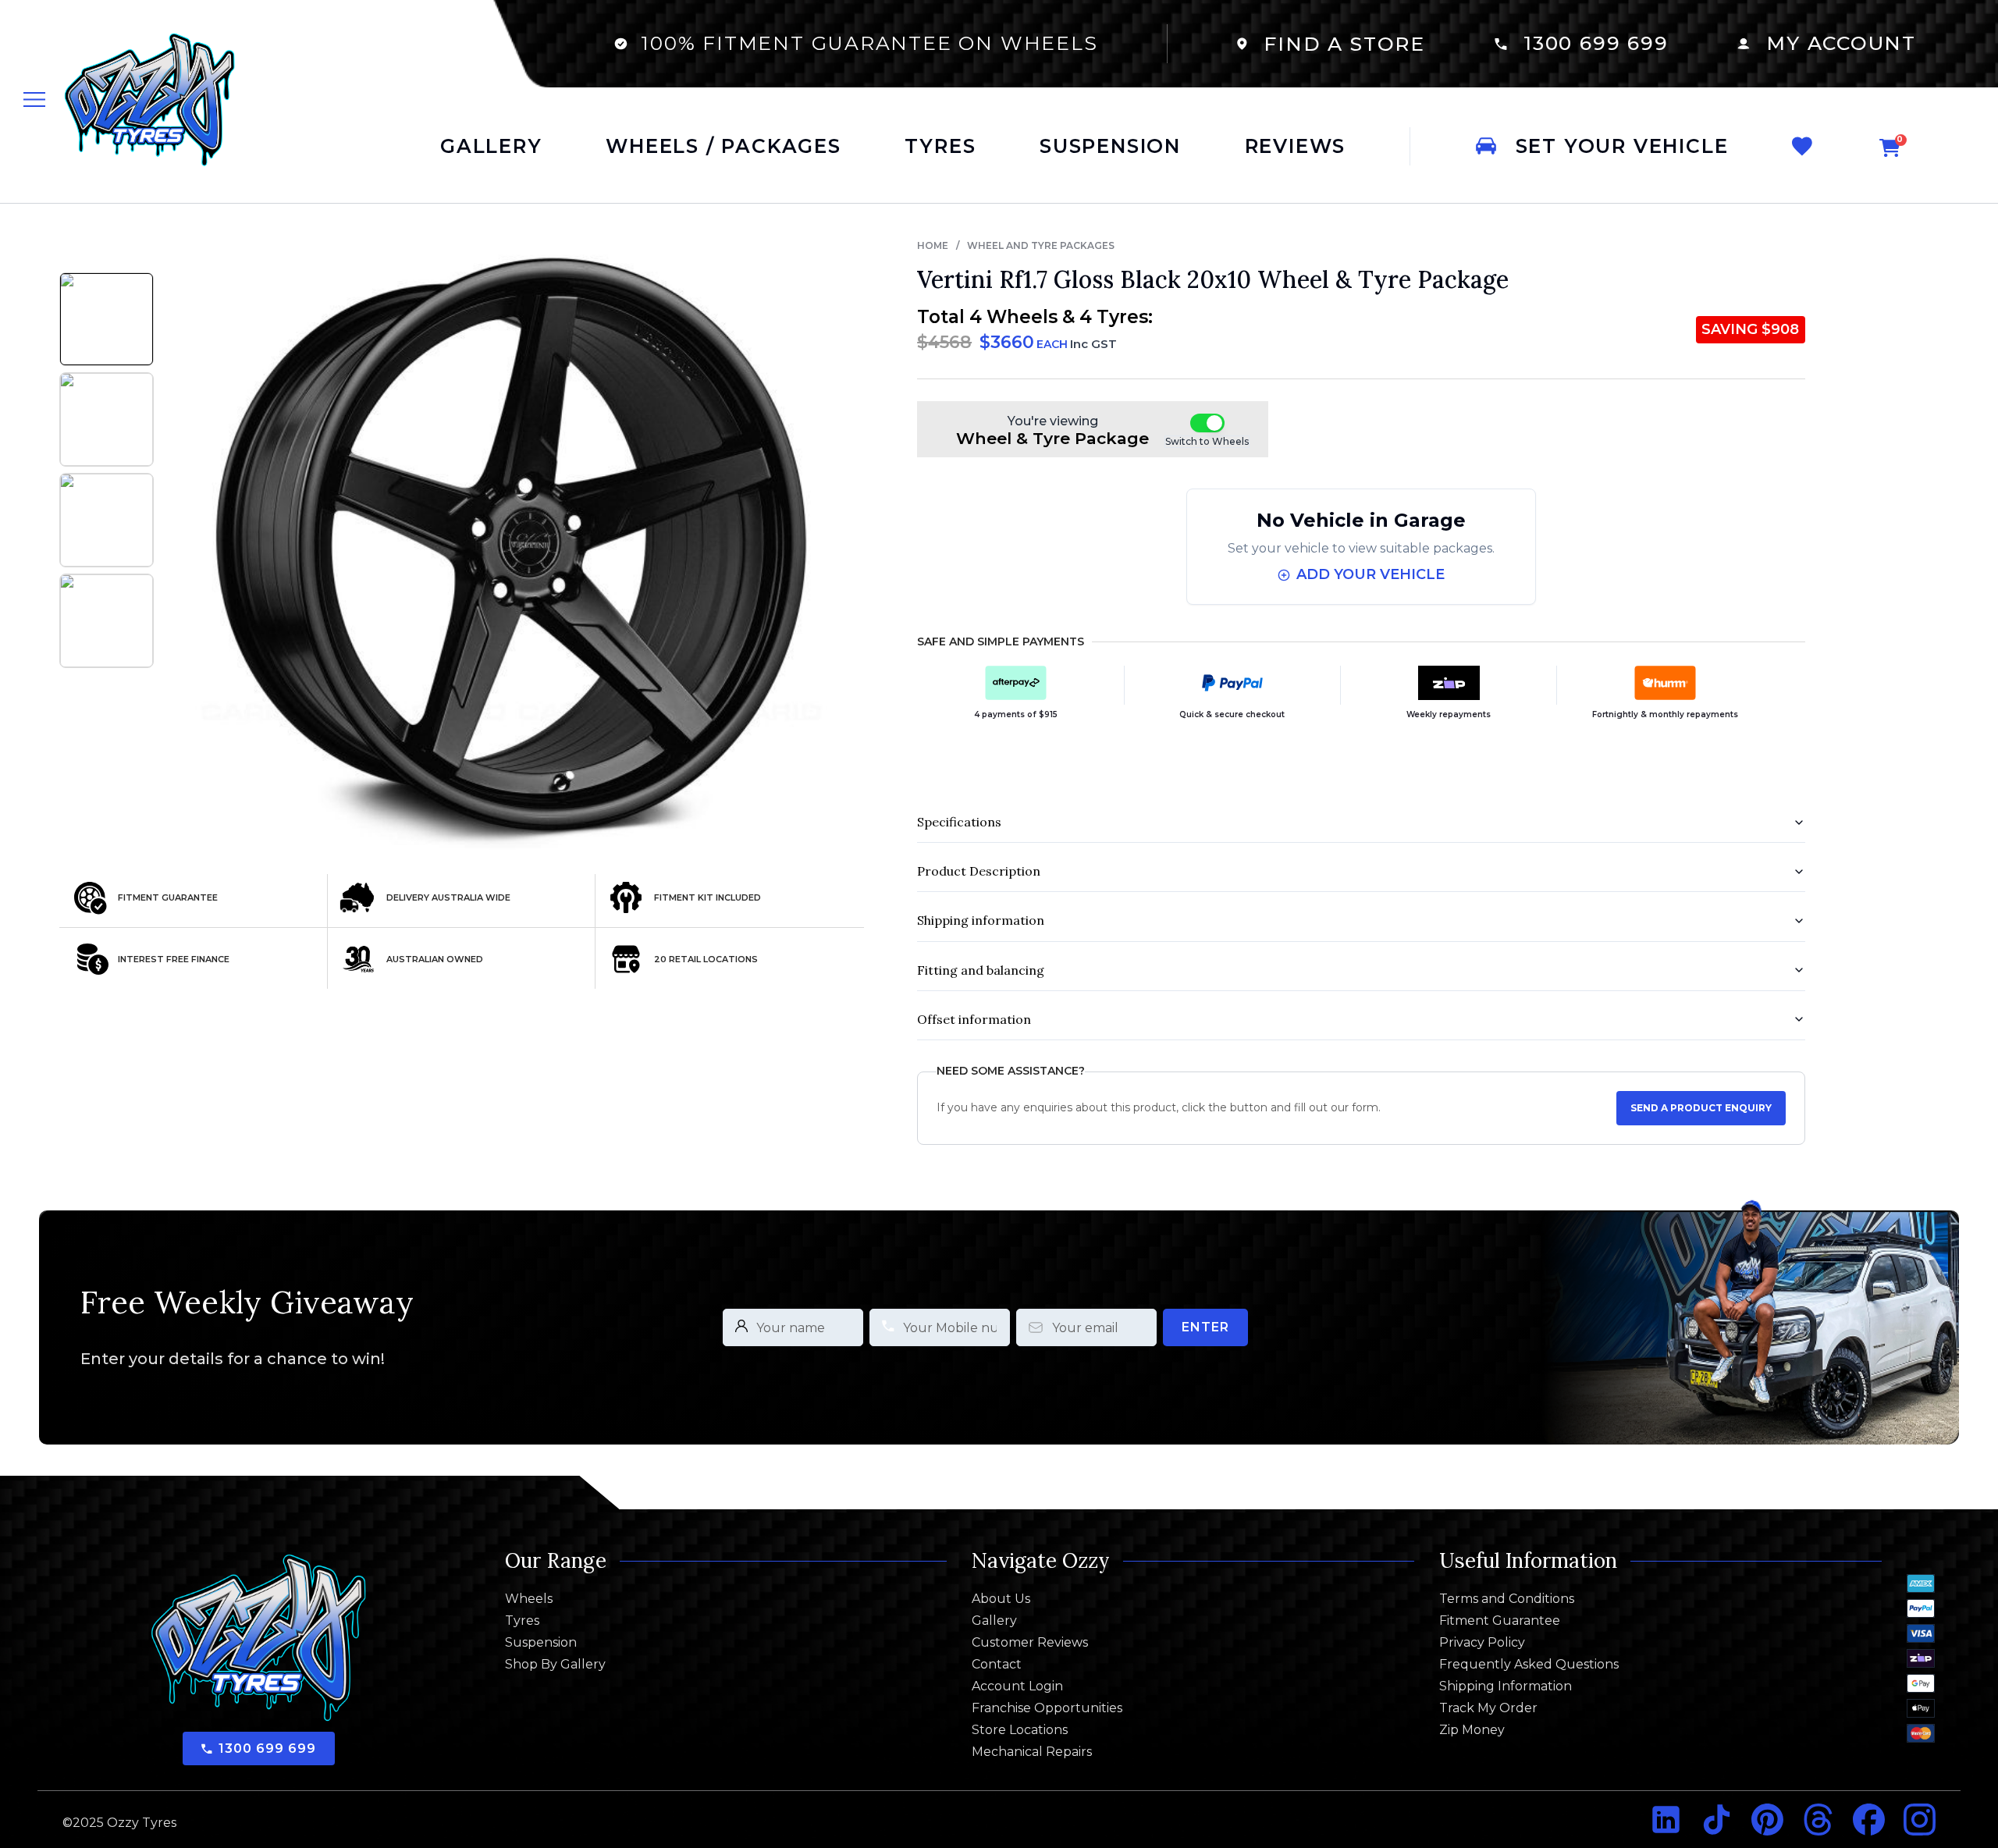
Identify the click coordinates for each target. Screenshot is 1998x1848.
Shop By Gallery (555, 1665)
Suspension (541, 1643)
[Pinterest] (1767, 1820)
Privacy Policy (1482, 1643)
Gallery (994, 1621)
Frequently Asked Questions (1529, 1665)
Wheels (529, 1599)
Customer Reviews (1030, 1643)
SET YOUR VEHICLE (1622, 146)
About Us (1001, 1599)
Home (933, 245)
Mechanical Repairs (1032, 1752)
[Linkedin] (1666, 1820)
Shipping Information (1506, 1686)
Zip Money (1472, 1730)
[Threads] (1818, 1820)
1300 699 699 (1596, 43)
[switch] (1207, 423)
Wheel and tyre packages (1041, 245)
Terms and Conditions (1507, 1599)
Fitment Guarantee (1500, 1621)
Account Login (1017, 1686)
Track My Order (1488, 1708)
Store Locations (1020, 1730)
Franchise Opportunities (1047, 1708)
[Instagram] (1920, 1820)
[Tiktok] (1717, 1820)
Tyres (522, 1621)
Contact (997, 1665)
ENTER (1205, 1327)
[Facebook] (1869, 1820)
